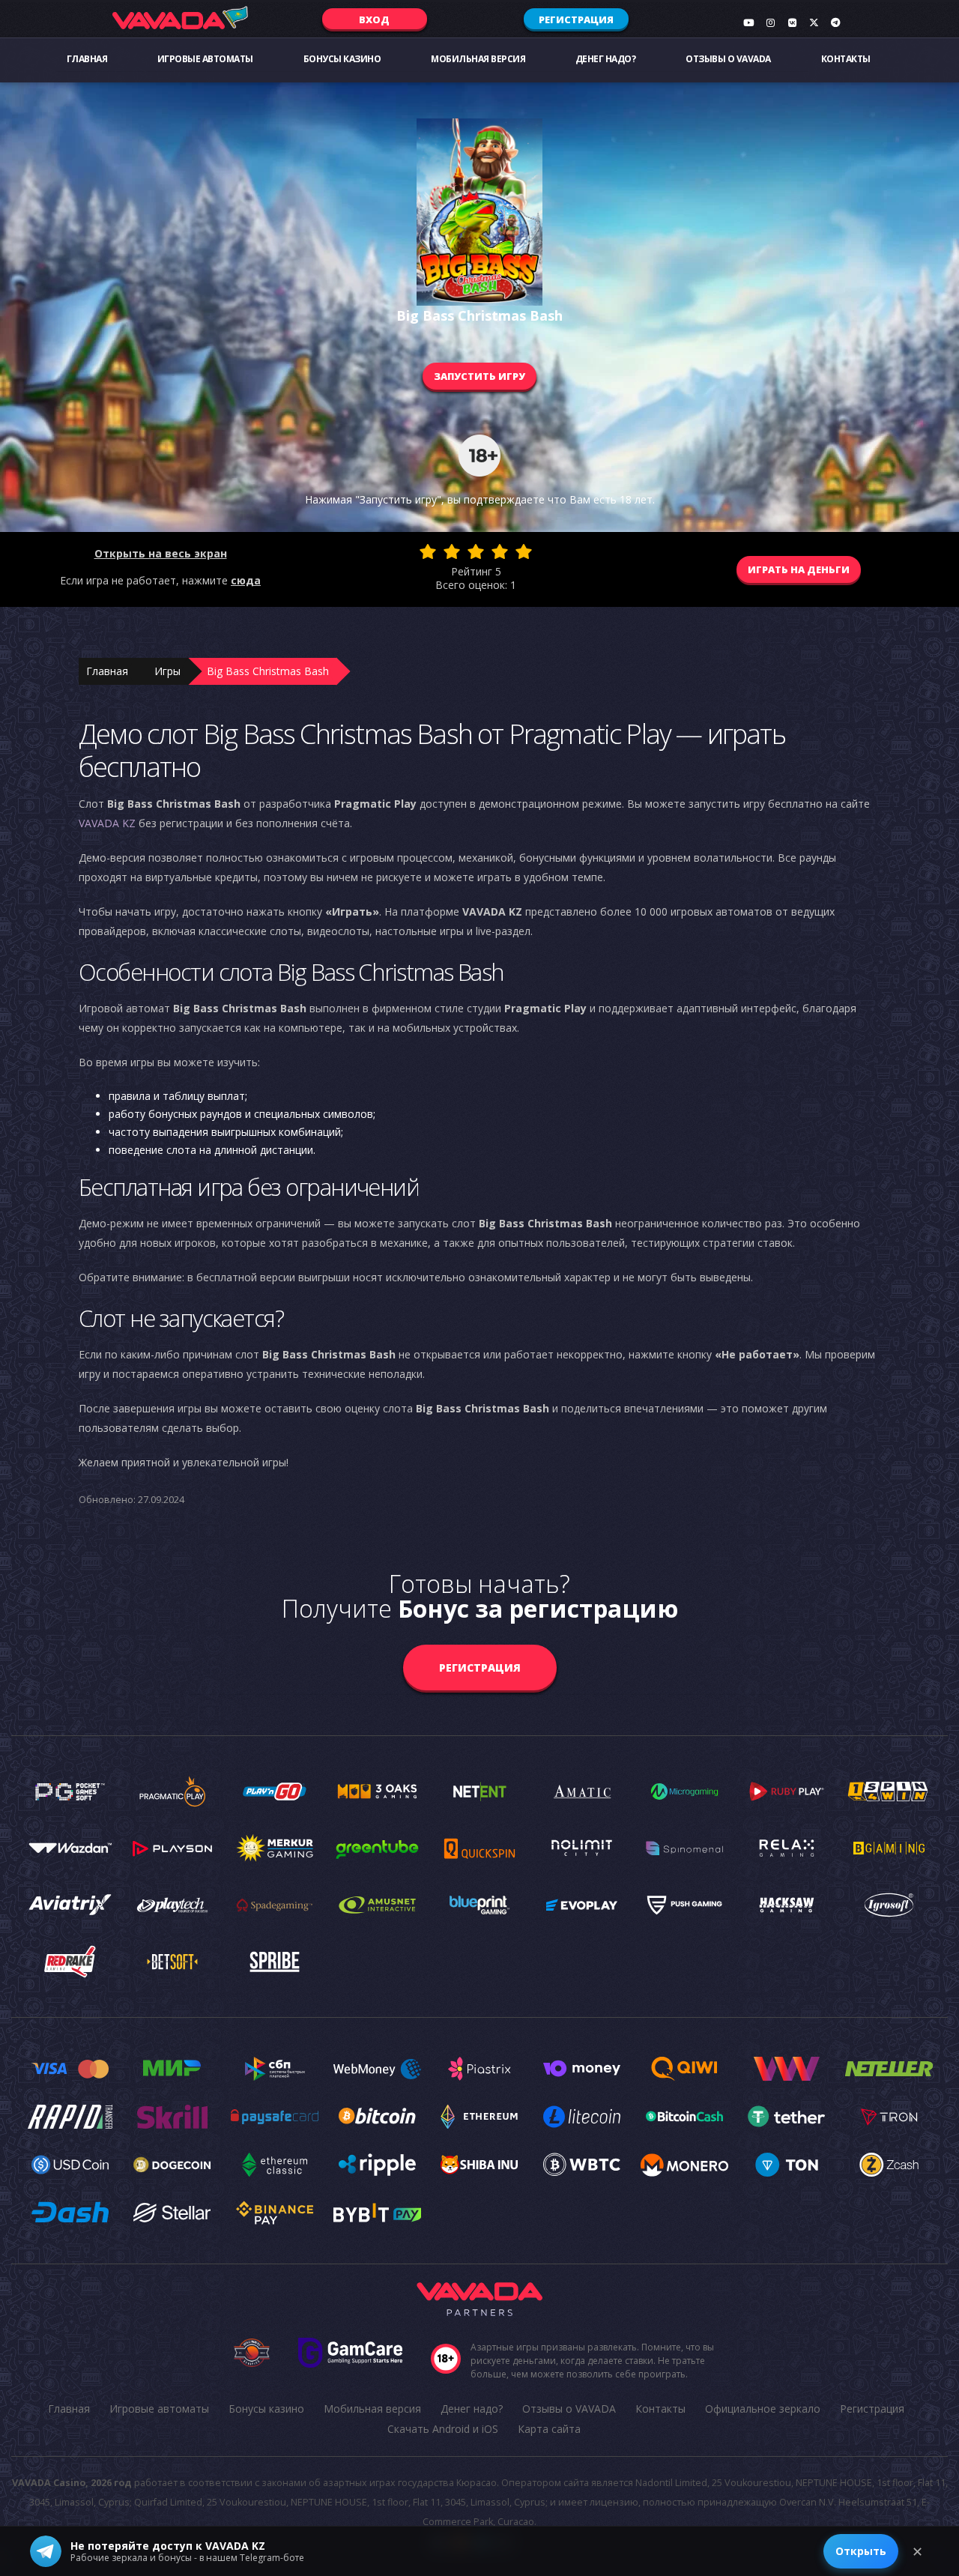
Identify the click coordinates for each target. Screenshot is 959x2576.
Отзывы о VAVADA (728, 59)
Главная (87, 59)
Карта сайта (549, 2429)
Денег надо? (606, 59)
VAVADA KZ (107, 823)
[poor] (452, 551)
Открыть (861, 2551)
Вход (374, 19)
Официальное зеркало (763, 2409)
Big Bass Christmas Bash (268, 671)
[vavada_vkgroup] (792, 22)
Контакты (846, 59)
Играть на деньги (799, 569)
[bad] (428, 551)
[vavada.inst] (770, 22)
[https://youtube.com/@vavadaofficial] (748, 22)
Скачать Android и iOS (443, 2429)
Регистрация (576, 19)
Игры (167, 671)
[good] (500, 551)
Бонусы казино (342, 59)
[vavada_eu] (814, 22)
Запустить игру (479, 376)
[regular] (476, 551)
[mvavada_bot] (835, 22)
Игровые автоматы (205, 59)
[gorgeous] (524, 551)
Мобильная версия (478, 59)
